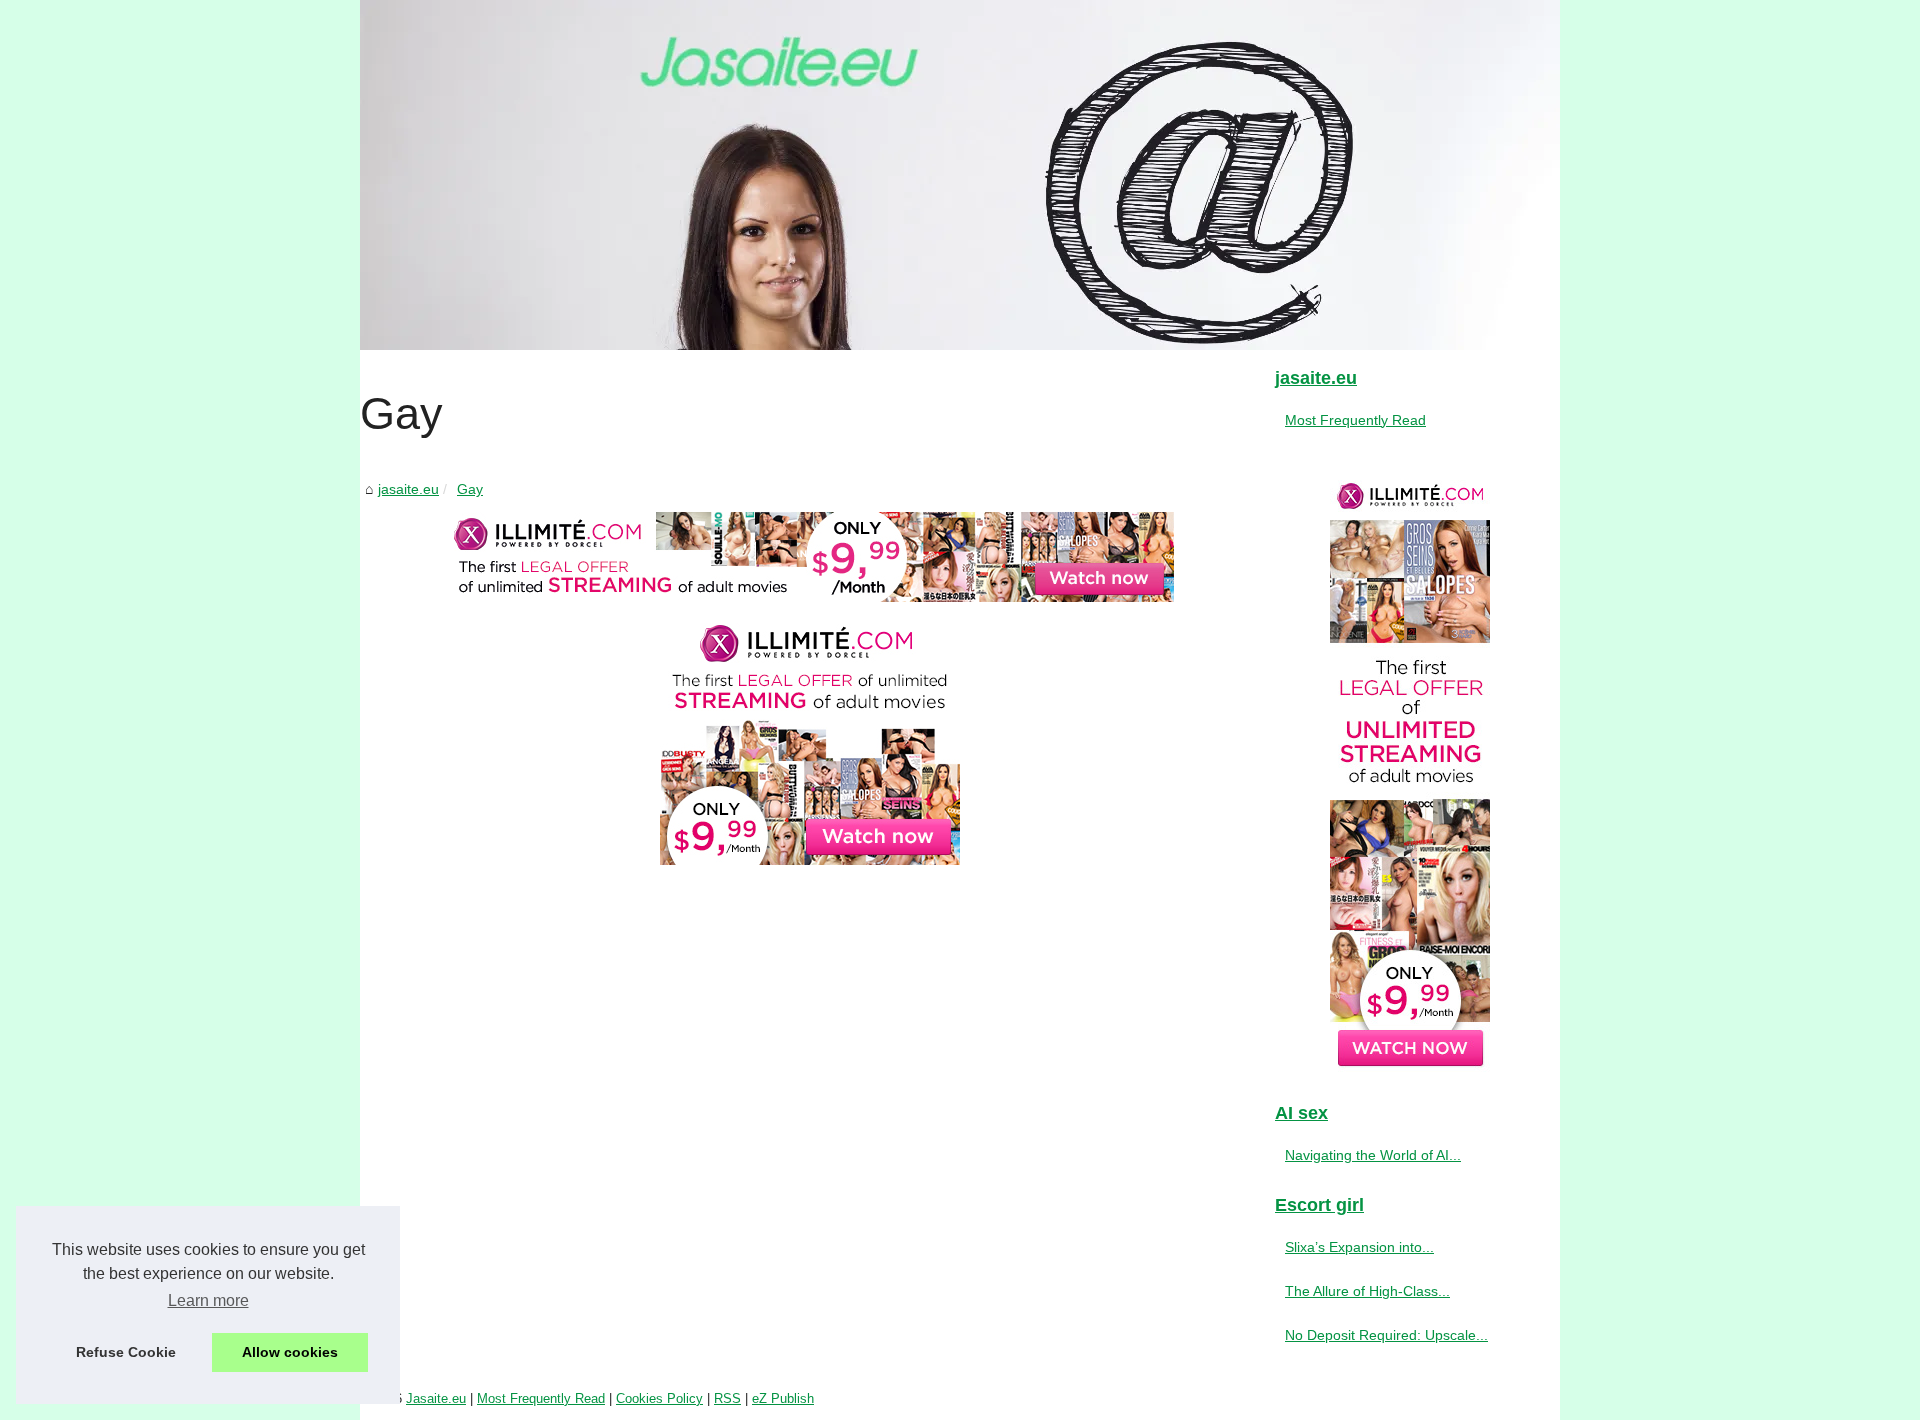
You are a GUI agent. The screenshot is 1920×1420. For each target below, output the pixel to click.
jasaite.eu (408, 489)
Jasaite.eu (436, 1398)
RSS (727, 1398)
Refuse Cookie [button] (126, 1352)
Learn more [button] (208, 1300)
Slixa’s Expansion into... (1359, 1247)
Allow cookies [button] (290, 1352)
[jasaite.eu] (960, 175)
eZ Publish (783, 1398)
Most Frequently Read (1355, 420)
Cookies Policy (659, 1398)
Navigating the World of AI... (1373, 1155)
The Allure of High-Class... (1367, 1291)
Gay (470, 489)
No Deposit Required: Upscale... (1386, 1335)
